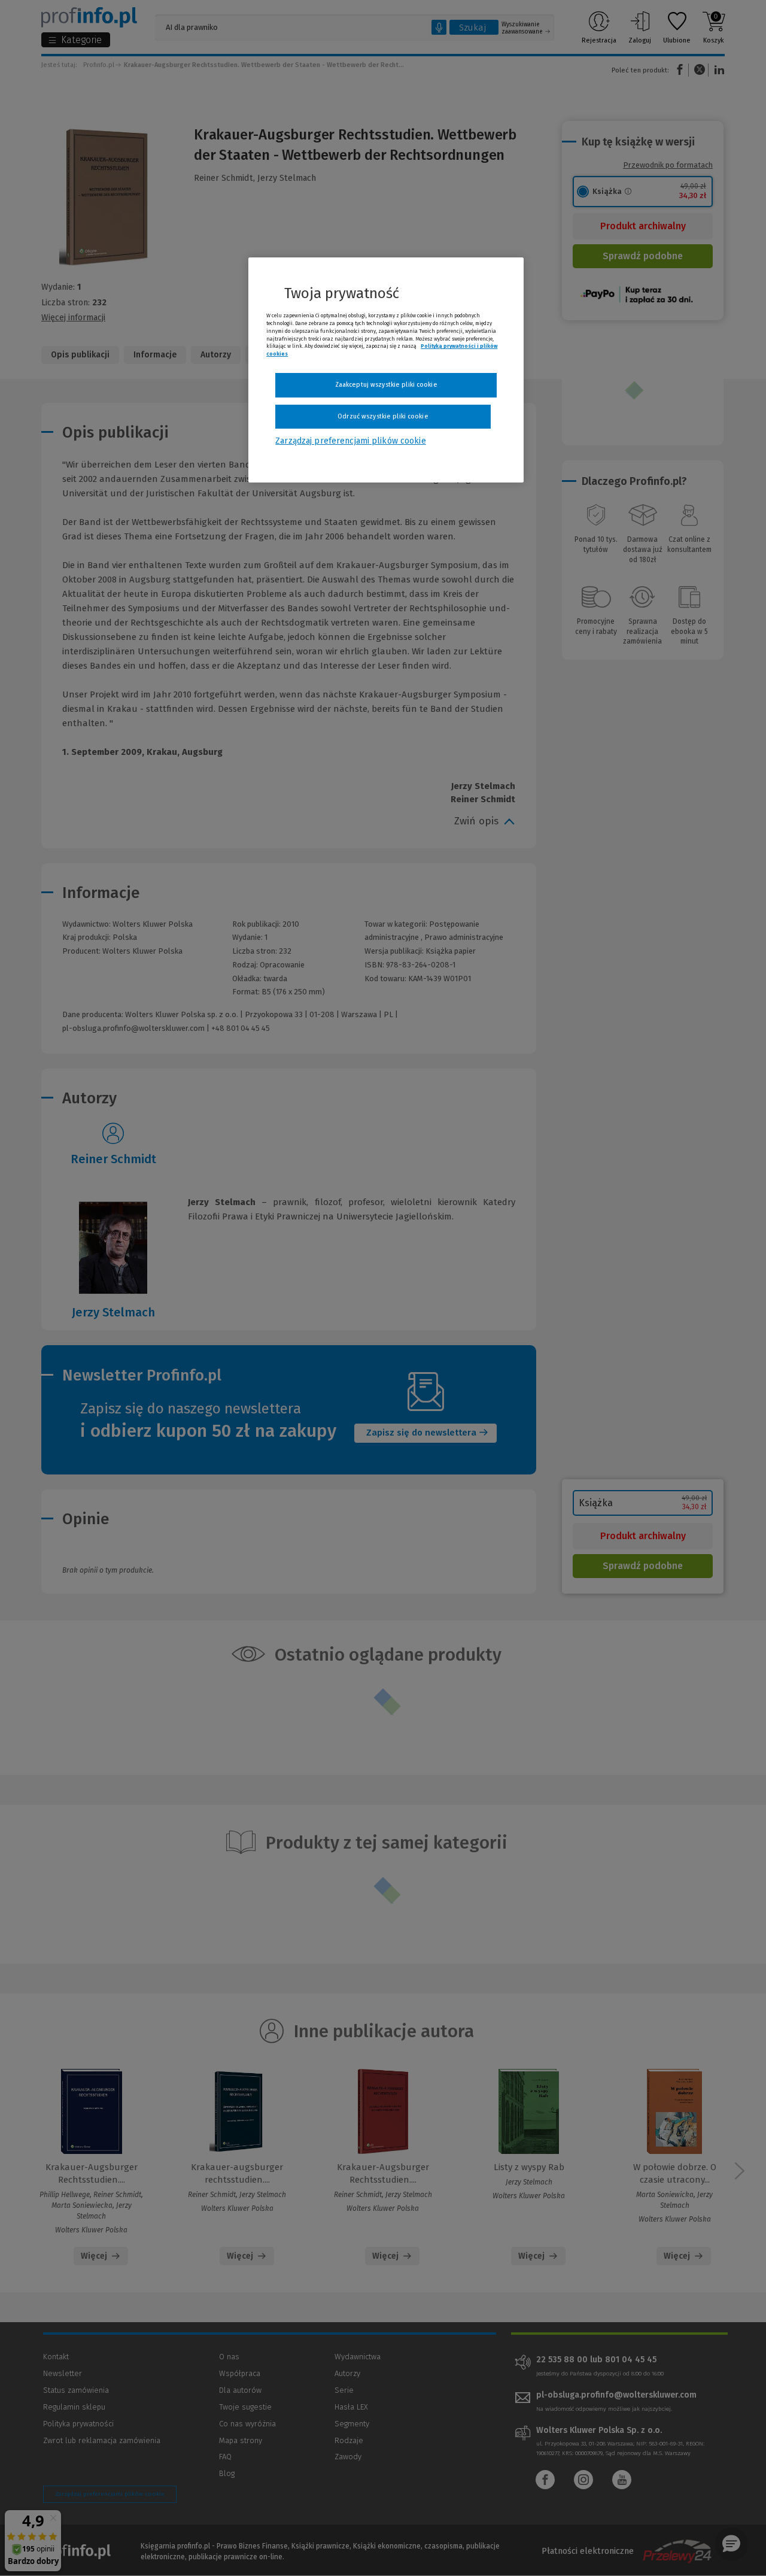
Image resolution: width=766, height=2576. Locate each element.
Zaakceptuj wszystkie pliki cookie (386, 385)
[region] (386, 370)
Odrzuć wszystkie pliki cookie (383, 416)
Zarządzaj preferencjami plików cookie (350, 441)
